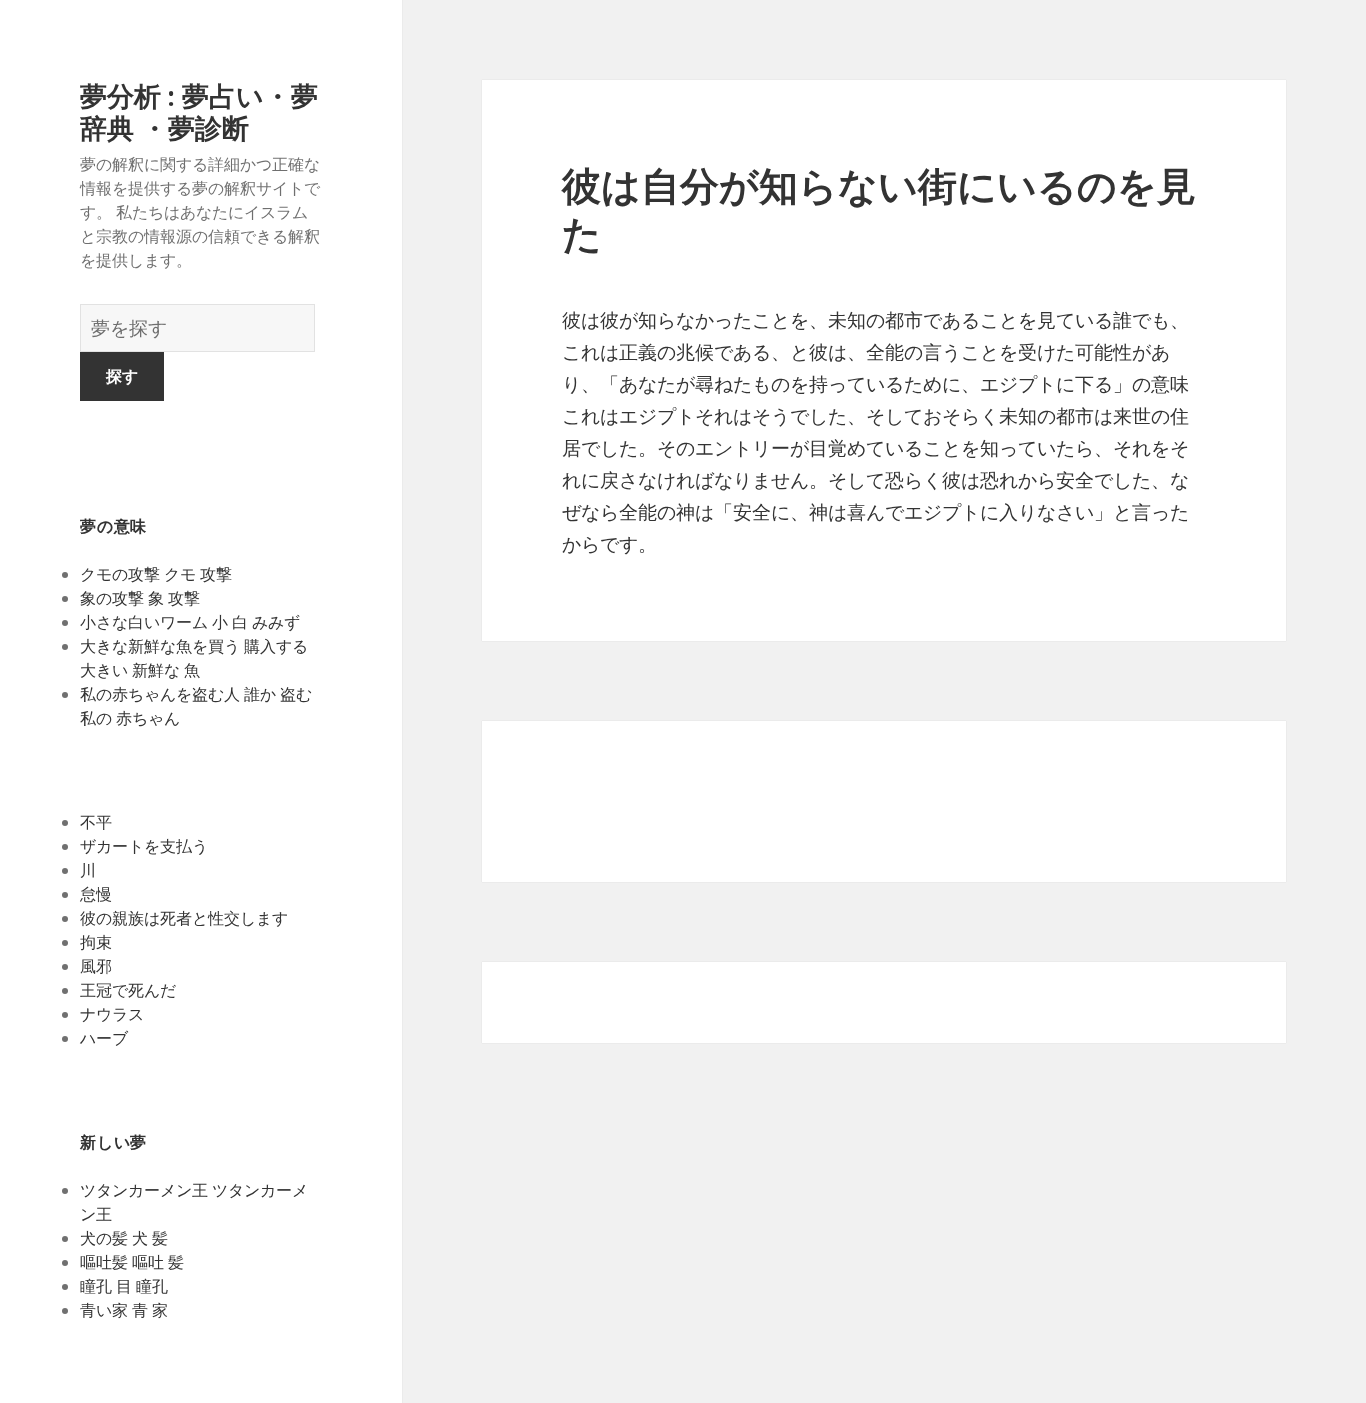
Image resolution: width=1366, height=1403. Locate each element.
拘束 (96, 942)
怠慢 (96, 894)
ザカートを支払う (144, 846)
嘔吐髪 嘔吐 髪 (132, 1262)
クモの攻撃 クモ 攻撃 (156, 574)
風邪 (96, 966)
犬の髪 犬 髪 (124, 1238)
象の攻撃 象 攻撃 (140, 598)
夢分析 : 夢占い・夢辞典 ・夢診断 (199, 111)
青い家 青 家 (124, 1310)
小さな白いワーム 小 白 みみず (190, 622)
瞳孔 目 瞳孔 (124, 1286)
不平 (96, 822)
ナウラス (112, 1014)
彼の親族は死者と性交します (184, 918)
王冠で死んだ (128, 990)
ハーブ (104, 1038)
